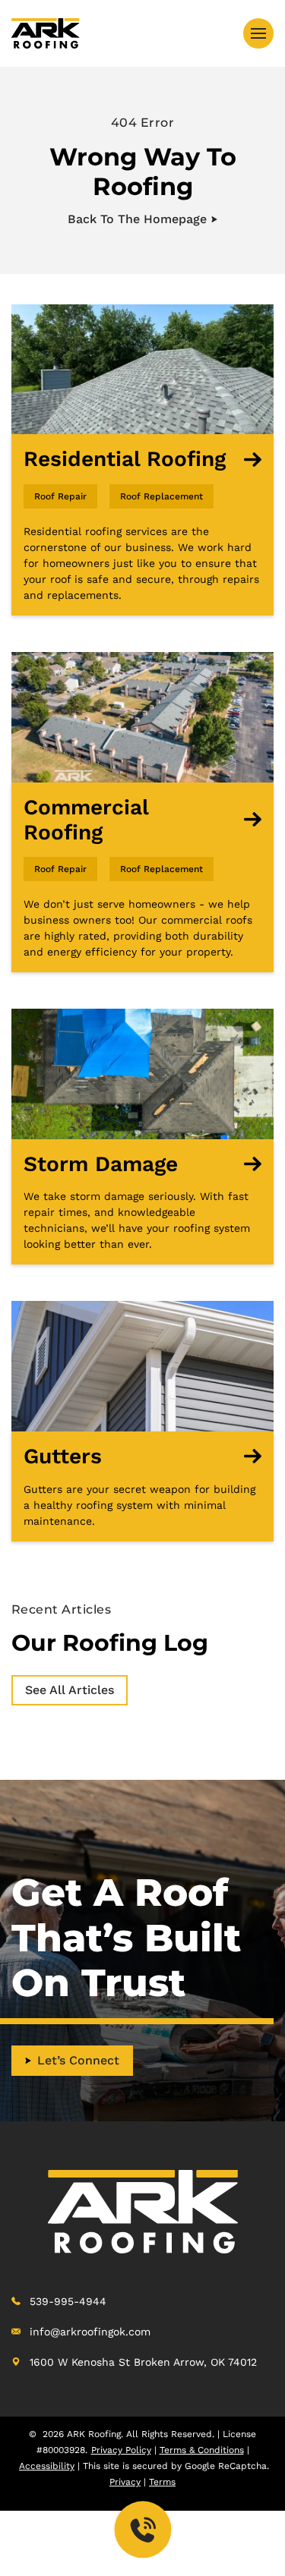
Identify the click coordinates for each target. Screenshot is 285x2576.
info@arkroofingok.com (90, 2332)
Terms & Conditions (202, 2450)
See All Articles (70, 1690)
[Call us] (143, 2529)
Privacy (125, 2482)
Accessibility (47, 2466)
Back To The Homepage (137, 219)
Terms (162, 2482)
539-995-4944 (68, 2301)
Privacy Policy (121, 2450)
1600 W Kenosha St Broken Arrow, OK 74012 (143, 2362)
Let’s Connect (78, 2060)
